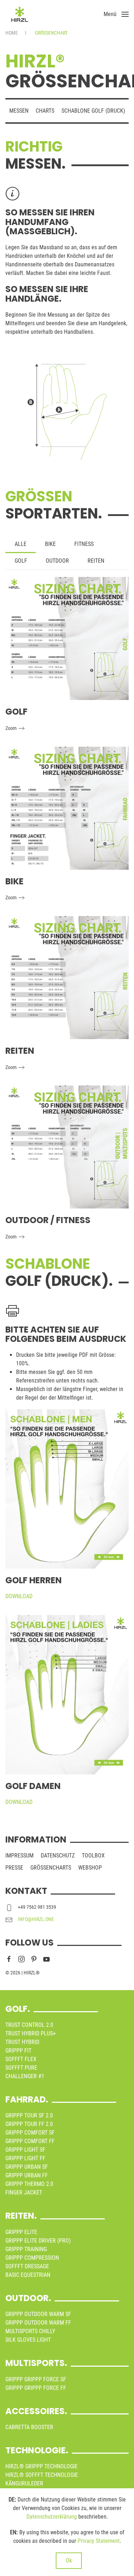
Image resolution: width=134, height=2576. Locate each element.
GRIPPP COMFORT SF (30, 2133)
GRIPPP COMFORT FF (30, 2141)
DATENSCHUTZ (58, 1856)
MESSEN (19, 111)
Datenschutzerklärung (52, 2517)
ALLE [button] (21, 544)
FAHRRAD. (27, 2099)
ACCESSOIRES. (36, 2411)
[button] (116, 14)
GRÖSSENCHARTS (51, 1868)
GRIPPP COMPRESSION (32, 2258)
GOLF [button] (21, 561)
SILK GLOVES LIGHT (28, 2340)
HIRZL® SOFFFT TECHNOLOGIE (42, 2475)
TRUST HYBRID (22, 2042)
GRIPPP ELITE (21, 2232)
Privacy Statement (99, 2541)
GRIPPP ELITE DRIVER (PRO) (38, 2241)
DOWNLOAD (19, 1596)
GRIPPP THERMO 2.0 (29, 2184)
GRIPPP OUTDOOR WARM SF (38, 2314)
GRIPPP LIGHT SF (25, 2150)
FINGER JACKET (24, 2192)
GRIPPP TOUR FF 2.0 (29, 2124)
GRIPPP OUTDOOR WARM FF (38, 2323)
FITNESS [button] (84, 544)
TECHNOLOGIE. (37, 2450)
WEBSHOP (90, 1868)
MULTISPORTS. (36, 2363)
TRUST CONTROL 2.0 (29, 2025)
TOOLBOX (93, 1856)
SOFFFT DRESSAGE (27, 2266)
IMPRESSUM (19, 1856)
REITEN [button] (96, 561)
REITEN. (21, 2216)
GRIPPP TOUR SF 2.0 (29, 2115)
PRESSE (14, 1868)
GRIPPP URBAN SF (27, 2167)
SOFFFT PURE (21, 2068)
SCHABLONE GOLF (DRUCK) (93, 111)
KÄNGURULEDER (24, 2483)
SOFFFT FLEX (21, 2059)
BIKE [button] (50, 544)
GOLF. (18, 2009)
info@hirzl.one (36, 1919)
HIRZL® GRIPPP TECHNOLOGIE (41, 2466)
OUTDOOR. (28, 2298)
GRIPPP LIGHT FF (25, 2158)
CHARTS (45, 111)
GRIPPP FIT (18, 2051)
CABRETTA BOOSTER (29, 2427)
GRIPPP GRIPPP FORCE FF (36, 2388)
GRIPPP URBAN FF (27, 2175)
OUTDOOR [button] (57, 561)
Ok (69, 2560)
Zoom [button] (11, 728)
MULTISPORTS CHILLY (30, 2331)
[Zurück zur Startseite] (20, 14)
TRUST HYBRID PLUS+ (31, 2033)
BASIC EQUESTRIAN (28, 2275)
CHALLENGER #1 (25, 2076)
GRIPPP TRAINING (26, 2249)
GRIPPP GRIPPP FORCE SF (36, 2379)
